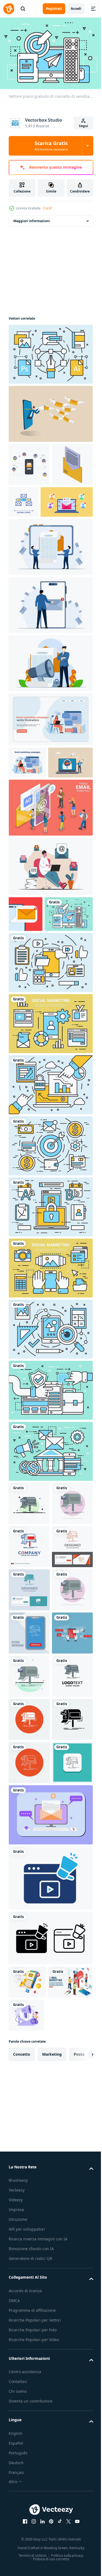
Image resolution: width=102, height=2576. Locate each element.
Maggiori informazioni (32, 218)
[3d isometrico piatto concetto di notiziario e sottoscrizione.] (50, 880)
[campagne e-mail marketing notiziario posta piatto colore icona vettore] (29, 1612)
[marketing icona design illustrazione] (50, 2288)
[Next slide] (81, 2465)
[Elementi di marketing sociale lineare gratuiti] (50, 1132)
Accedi (76, 9)
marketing (52, 2465)
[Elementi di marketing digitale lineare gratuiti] (50, 351)
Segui (84, 126)
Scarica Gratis (51, 146)
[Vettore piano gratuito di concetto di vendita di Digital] (33, 1022)
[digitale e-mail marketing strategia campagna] (27, 2392)
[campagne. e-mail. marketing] (29, 1871)
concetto (22, 2465)
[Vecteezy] (9, 9)
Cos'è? (47, 208)
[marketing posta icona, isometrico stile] (29, 505)
